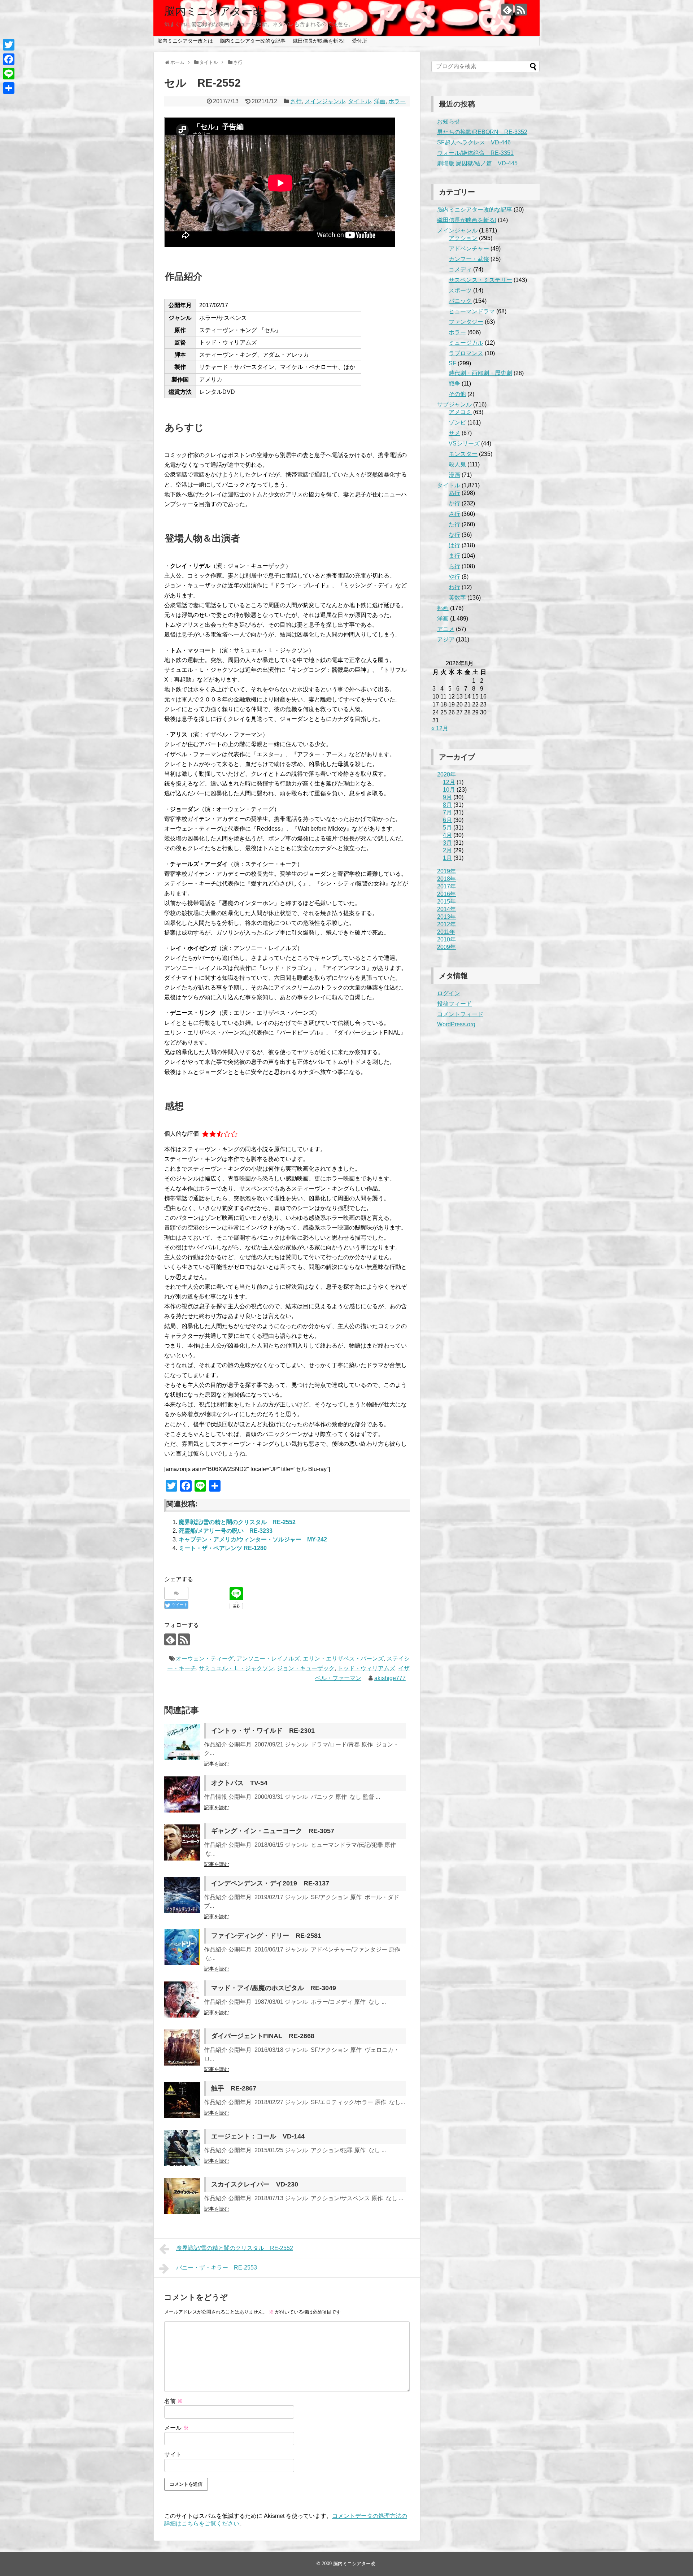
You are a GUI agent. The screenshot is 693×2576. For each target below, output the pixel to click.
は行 (454, 545)
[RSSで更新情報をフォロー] (521, 10)
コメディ (460, 269)
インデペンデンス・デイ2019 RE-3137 (270, 1883)
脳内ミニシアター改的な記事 (253, 41)
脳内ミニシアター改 (214, 11)
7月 (447, 812)
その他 (457, 394)
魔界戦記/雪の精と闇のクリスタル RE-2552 (237, 1522)
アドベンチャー (469, 249)
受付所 (359, 41)
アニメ (446, 629)
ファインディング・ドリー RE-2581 (266, 1936)
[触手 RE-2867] (182, 2100)
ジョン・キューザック (306, 1668)
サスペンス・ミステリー (480, 280)
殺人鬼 (457, 464)
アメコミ (460, 412)
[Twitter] (9, 45)
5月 (447, 828)
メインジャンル (325, 101)
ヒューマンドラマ (472, 311)
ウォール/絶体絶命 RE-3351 (475, 153)
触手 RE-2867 (234, 2088)
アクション (463, 238)
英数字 (457, 598)
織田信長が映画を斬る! (319, 41)
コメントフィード (460, 1014)
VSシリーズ (464, 443)
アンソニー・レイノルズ (268, 1659)
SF (452, 363)
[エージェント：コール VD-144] (182, 2148)
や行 (454, 577)
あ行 (454, 493)
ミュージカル (466, 343)
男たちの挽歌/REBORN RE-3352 (482, 132)
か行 (454, 503)
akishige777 (390, 1678)
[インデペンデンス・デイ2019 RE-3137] (182, 1895)
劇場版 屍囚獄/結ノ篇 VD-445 (477, 163)
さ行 (296, 101)
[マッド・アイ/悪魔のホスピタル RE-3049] (182, 2000)
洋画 (380, 101)
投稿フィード (454, 1004)
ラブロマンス (466, 353)
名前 (174, 2401)
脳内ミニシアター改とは (185, 41)
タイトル (359, 101)
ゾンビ (457, 423)
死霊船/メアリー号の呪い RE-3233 (226, 1531)
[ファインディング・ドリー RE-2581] (182, 1947)
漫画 (454, 475)
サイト (173, 2455)
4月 (447, 835)
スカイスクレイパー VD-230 (255, 2184)
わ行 (454, 587)
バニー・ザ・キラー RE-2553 (217, 2268)
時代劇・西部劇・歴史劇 (480, 373)
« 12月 (440, 728)
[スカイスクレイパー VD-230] (182, 2196)
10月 (449, 790)
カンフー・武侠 (469, 259)
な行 (454, 535)
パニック (460, 301)
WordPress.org (456, 1024)
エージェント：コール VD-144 (258, 2136)
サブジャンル (454, 404)
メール (176, 2428)
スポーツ (460, 290)
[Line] (9, 74)
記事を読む (217, 1764)
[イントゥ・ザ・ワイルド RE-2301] (182, 1742)
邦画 (443, 608)
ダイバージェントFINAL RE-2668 (263, 2036)
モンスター (463, 454)
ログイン (449, 993)
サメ (454, 433)
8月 (447, 805)
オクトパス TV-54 (239, 1783)
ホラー (397, 101)
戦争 (454, 384)
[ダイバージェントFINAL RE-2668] (182, 2048)
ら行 (454, 566)
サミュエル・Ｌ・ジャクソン (236, 1668)
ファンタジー (466, 322)
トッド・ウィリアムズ (366, 1668)
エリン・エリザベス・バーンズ (343, 1659)
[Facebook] (9, 59)
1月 (447, 858)
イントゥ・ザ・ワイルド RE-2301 (263, 1731)
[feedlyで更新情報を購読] (507, 10)
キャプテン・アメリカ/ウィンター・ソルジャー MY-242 (253, 1539)
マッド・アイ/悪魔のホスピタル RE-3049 (274, 1988)
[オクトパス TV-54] (182, 1794)
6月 (447, 820)
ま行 (454, 556)
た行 (454, 524)
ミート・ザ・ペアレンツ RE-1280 (223, 1548)
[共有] (9, 88)
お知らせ (449, 121)
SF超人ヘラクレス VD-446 (474, 142)
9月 (447, 797)
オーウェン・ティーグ (205, 1659)
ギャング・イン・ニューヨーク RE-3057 (273, 1831)
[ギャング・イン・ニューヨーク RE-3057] (182, 1842)
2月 (447, 850)
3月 (447, 843)
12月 (449, 782)
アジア (446, 639)
